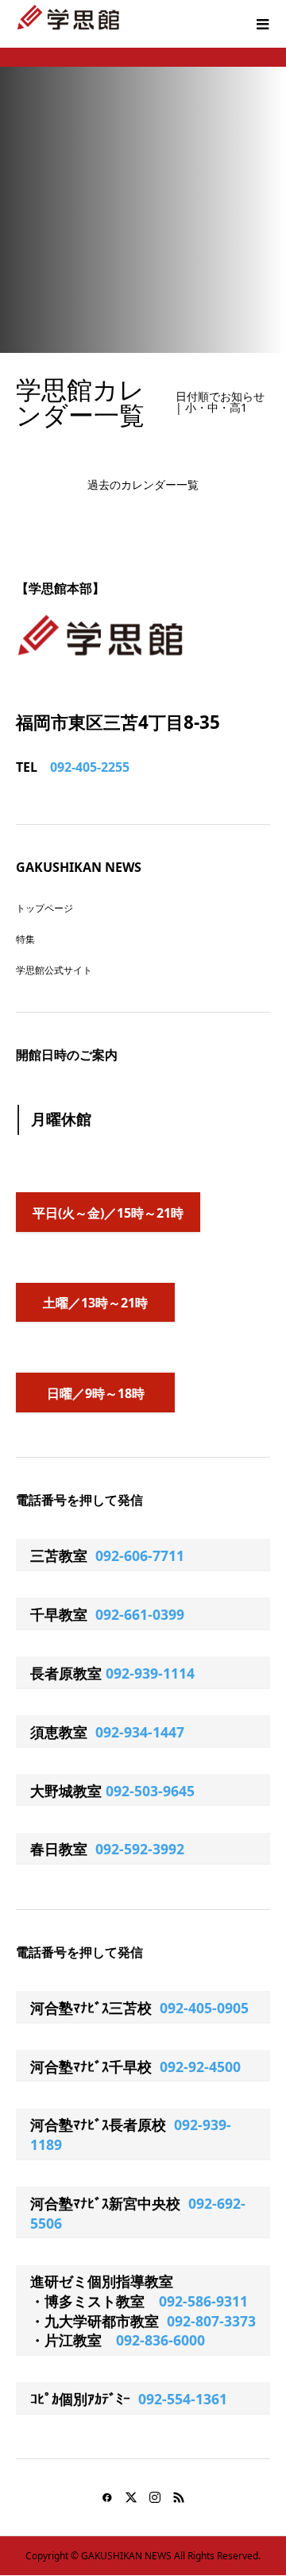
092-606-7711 (140, 1555)
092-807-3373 (211, 2321)
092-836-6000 (160, 2340)
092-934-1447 (140, 1732)
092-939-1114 (150, 1673)
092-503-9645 (150, 1791)
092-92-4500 (200, 2067)
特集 (25, 939)
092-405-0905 (204, 2008)
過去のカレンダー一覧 (143, 484)
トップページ (44, 908)
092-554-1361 (183, 2399)
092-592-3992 (140, 1849)
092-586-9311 (203, 2301)
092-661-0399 (140, 1614)
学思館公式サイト (54, 970)
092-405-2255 (90, 767)
